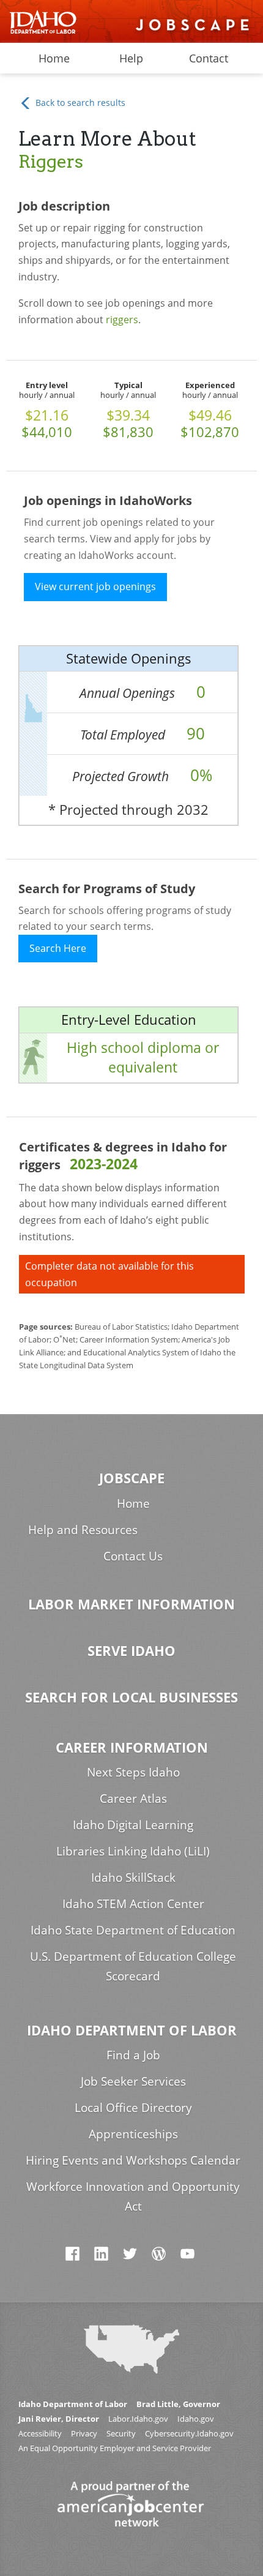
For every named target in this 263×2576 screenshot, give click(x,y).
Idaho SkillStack (133, 1877)
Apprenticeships (133, 2134)
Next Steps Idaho (133, 1772)
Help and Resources (83, 1529)
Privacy (84, 2434)
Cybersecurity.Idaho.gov (189, 2434)
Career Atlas (133, 1798)
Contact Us (133, 1556)
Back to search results (79, 103)
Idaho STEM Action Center (133, 1904)
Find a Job (133, 2055)
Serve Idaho (131, 1651)
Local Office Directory (133, 2107)
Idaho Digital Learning (133, 1825)
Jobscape (132, 1478)
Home (54, 58)
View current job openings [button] (95, 586)
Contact (209, 58)
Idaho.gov (196, 2419)
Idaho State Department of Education (133, 1930)
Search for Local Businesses (131, 1697)
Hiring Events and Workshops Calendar (133, 2160)
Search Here (58, 948)
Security (121, 2434)
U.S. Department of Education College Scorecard (133, 1966)
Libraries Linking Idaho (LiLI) (133, 1851)
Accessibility (40, 2434)
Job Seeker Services (133, 2081)
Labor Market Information (131, 1604)
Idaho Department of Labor (132, 2030)
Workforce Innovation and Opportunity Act (133, 2196)
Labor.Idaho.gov (138, 2419)
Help (131, 58)
